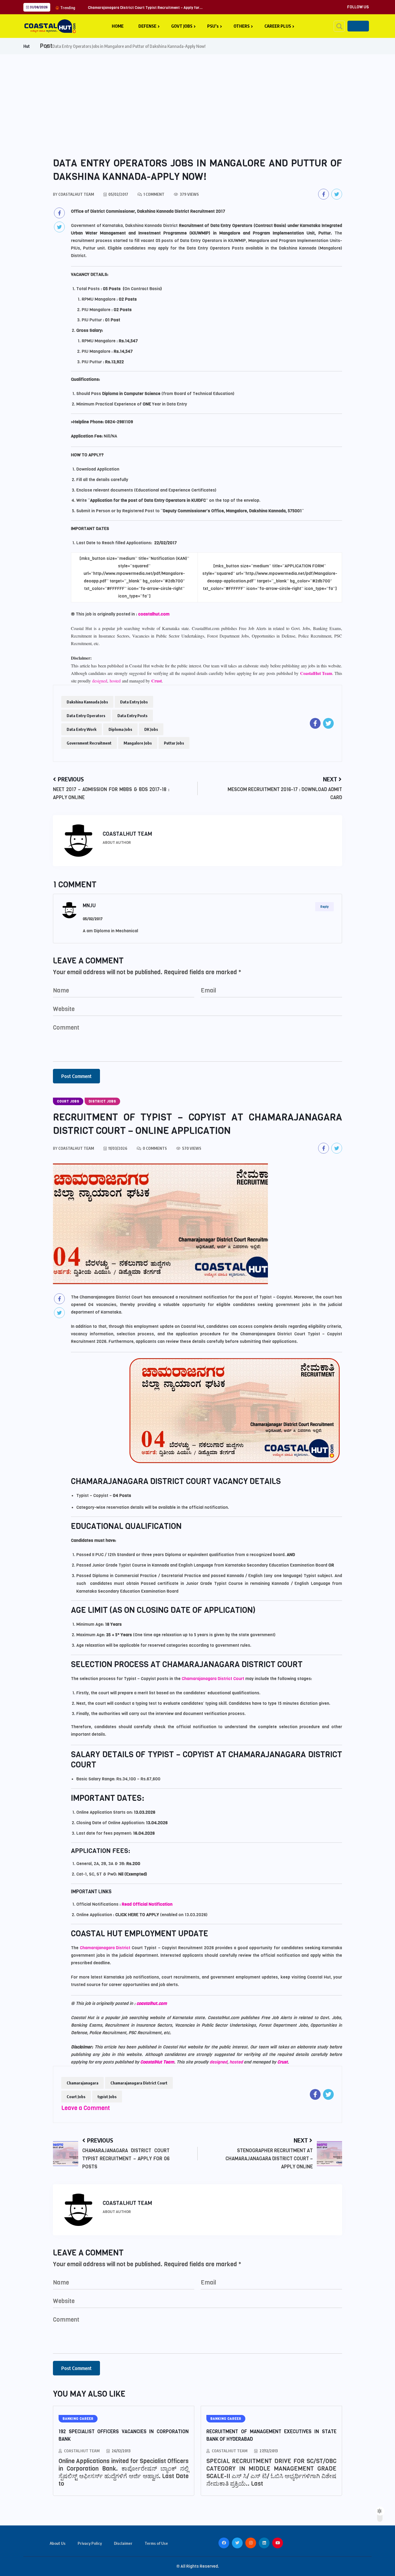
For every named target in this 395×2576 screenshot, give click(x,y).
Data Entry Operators (86, 716)
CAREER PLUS (278, 26)
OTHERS (242, 26)
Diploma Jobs (120, 729)
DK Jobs (151, 729)
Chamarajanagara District (105, 1948)
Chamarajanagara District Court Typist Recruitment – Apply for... (145, 8)
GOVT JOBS (182, 26)
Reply (324, 907)
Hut (27, 46)
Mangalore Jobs (138, 743)
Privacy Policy (90, 2543)
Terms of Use (156, 2543)
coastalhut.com (154, 614)
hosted (116, 681)
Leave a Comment (86, 2108)
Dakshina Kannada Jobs (87, 702)
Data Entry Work (82, 729)
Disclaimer (123, 2543)
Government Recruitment (89, 743)
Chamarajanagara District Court (213, 1679)
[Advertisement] (198, 95)
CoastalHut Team (316, 673)
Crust (157, 681)
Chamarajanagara (82, 2083)
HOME (118, 26)
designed (100, 681)
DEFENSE (147, 26)
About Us (58, 2543)
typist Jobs (107, 2097)
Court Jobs (76, 2097)
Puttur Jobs (174, 743)
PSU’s (213, 26)
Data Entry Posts (132, 716)
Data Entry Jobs (134, 702)
